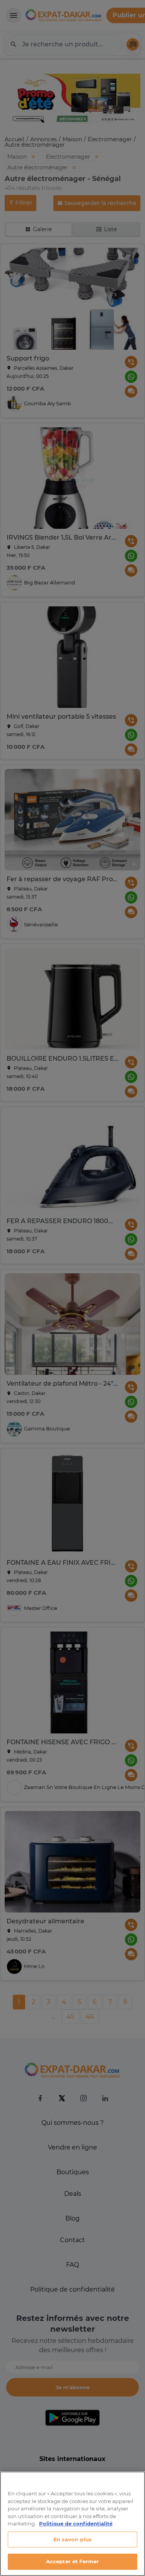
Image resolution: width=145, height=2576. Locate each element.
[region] (72, 2524)
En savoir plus (72, 2539)
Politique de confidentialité (76, 2524)
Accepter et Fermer (72, 2561)
